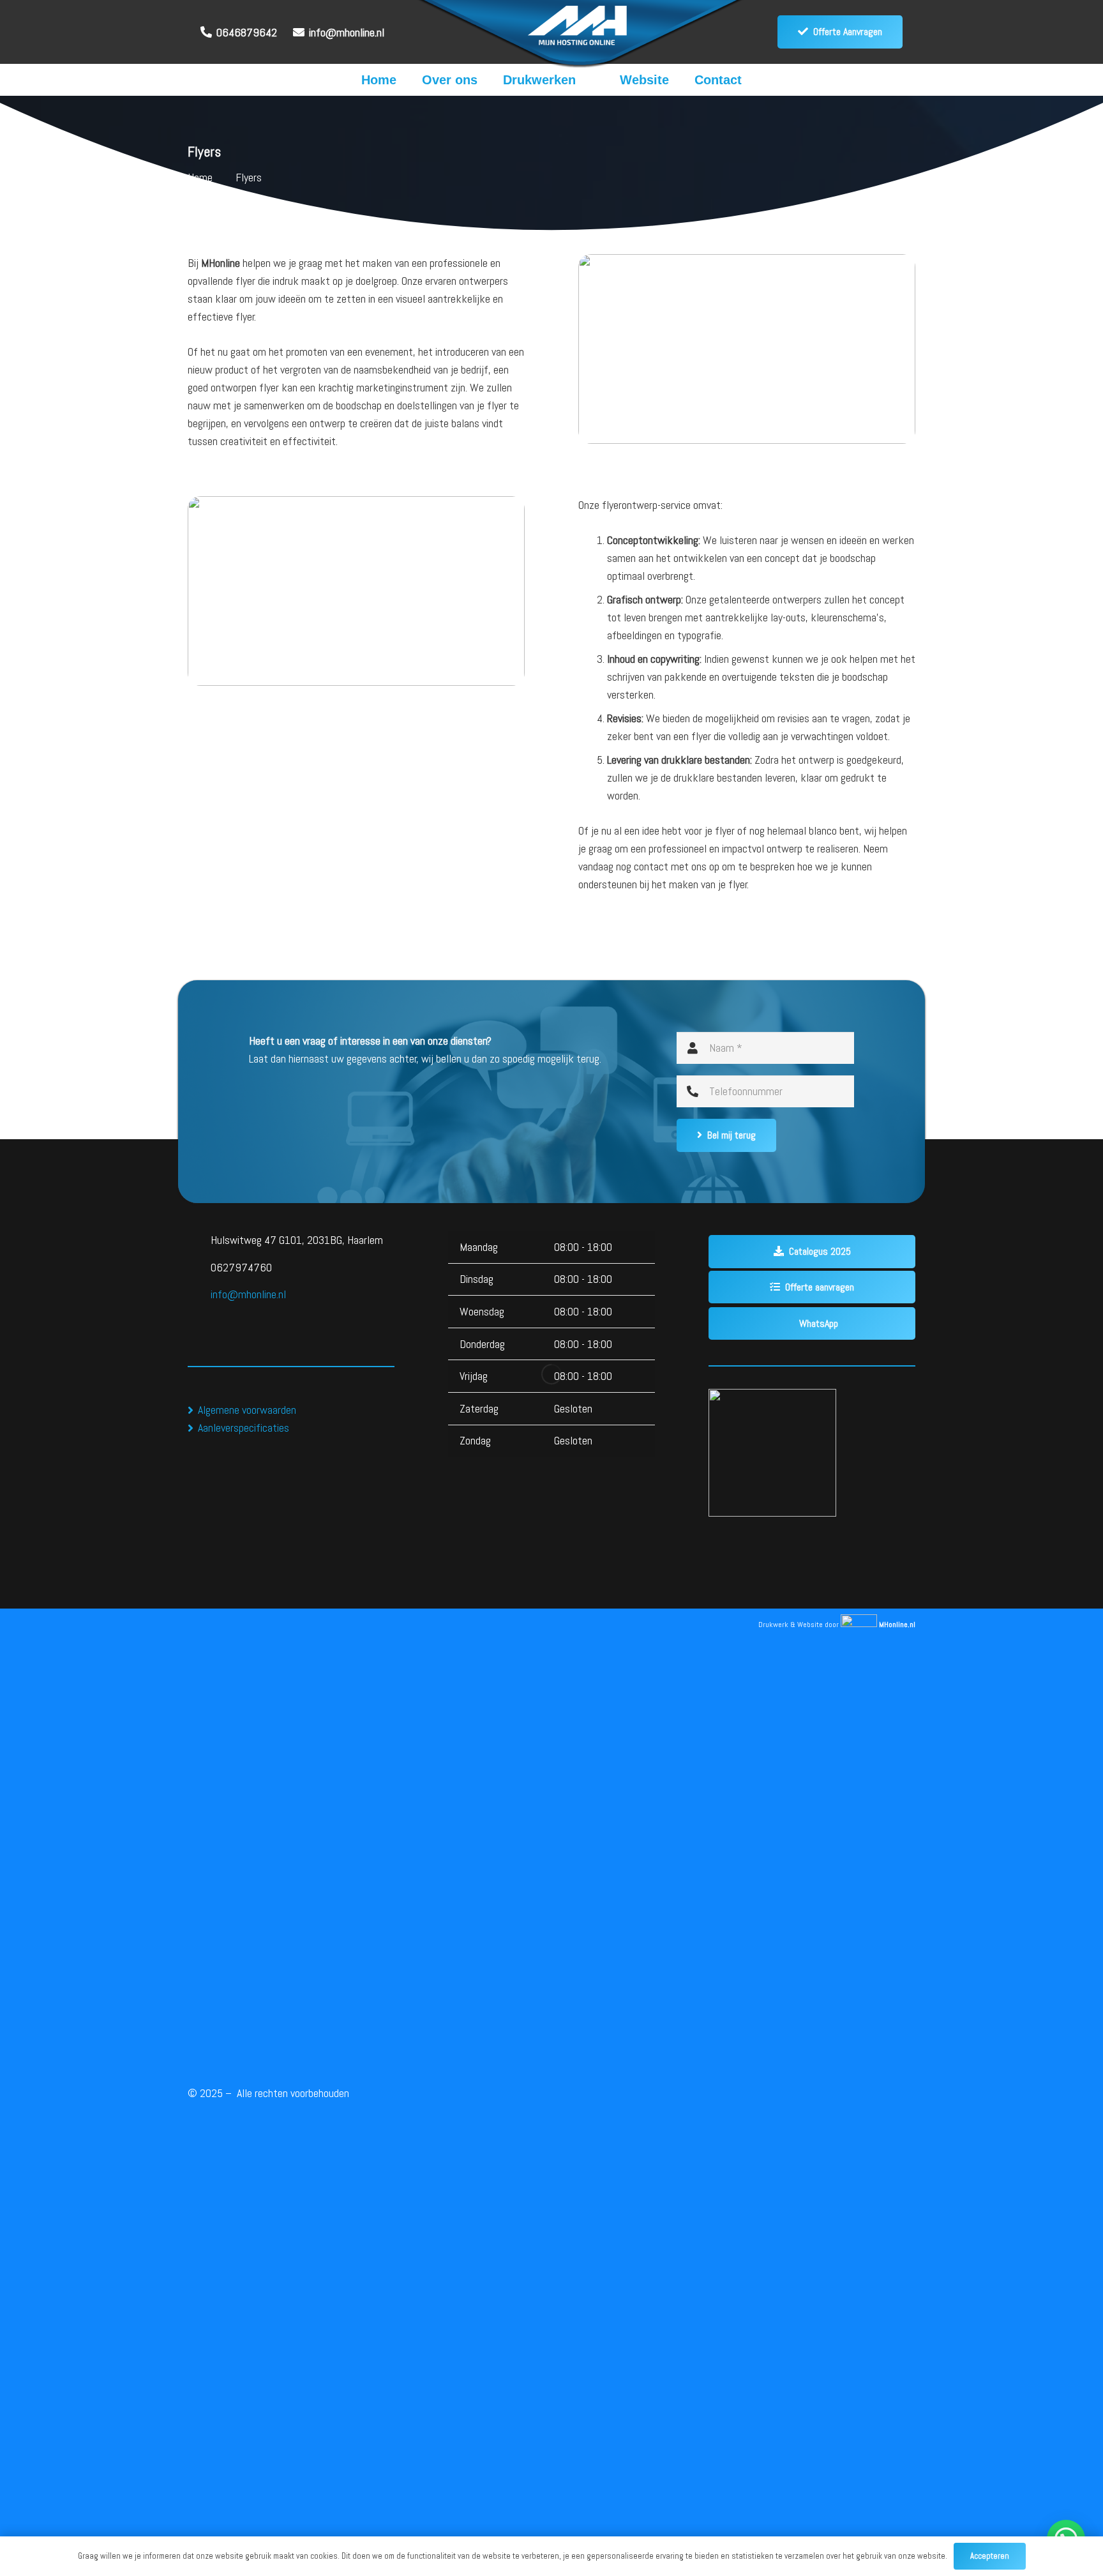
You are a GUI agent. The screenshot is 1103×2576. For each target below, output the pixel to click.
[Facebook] (202, 1318)
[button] (588, 80)
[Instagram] (231, 1318)
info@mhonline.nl (248, 1294)
